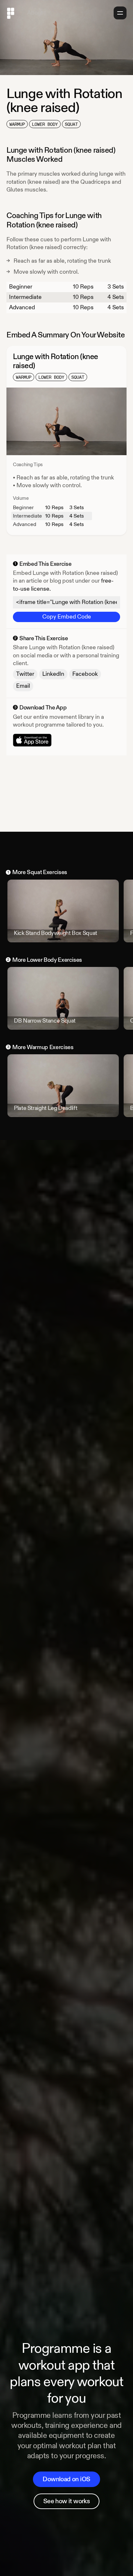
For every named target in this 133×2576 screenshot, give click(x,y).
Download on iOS (66, 2479)
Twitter (25, 674)
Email (23, 686)
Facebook (85, 674)
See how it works (66, 2501)
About (35, 13)
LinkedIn (53, 674)
